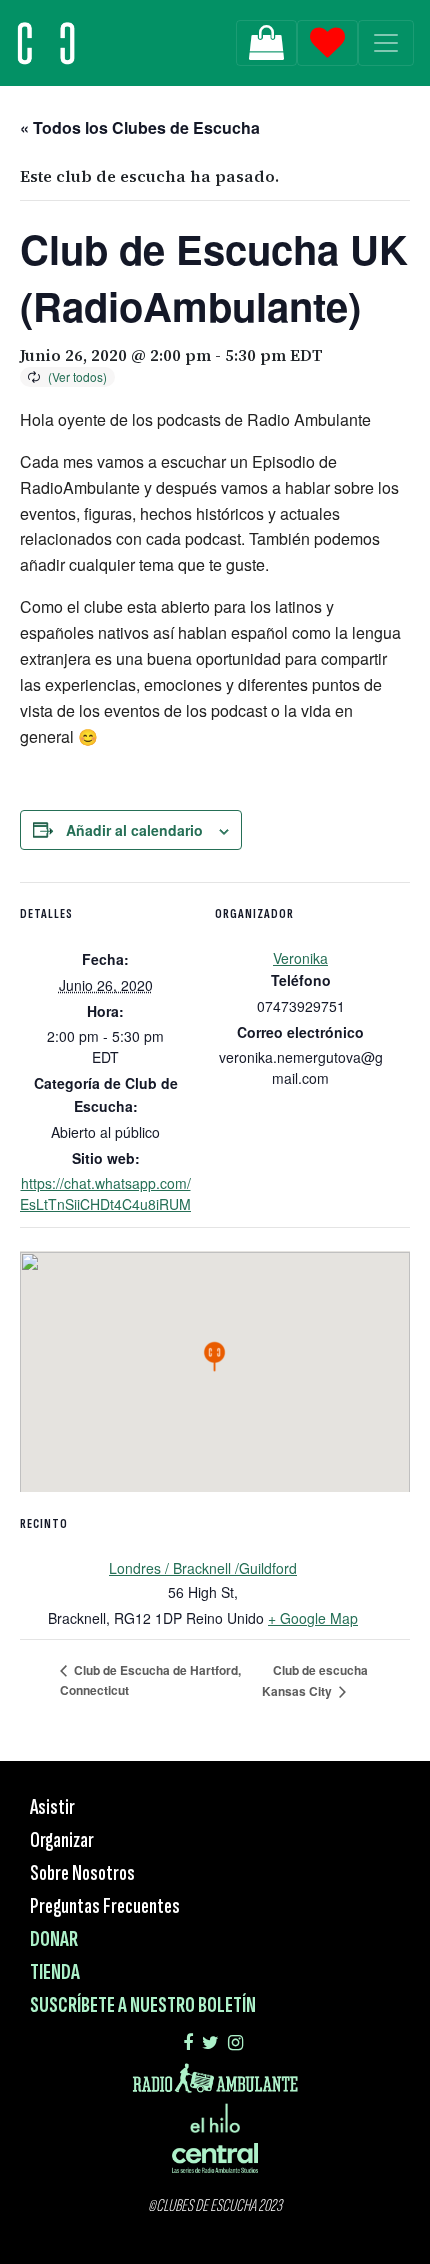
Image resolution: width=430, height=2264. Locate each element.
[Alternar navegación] (386, 43)
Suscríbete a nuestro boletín (143, 2005)
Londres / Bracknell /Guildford (203, 1568)
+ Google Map (313, 1618)
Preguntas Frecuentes (105, 1906)
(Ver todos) (77, 376)
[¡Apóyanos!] (266, 43)
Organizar (62, 1840)
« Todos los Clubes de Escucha (140, 127)
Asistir (52, 1807)
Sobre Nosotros (82, 1873)
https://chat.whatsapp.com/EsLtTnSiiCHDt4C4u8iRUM (105, 1193)
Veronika (300, 958)
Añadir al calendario (134, 830)
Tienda (55, 1972)
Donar (54, 1939)
